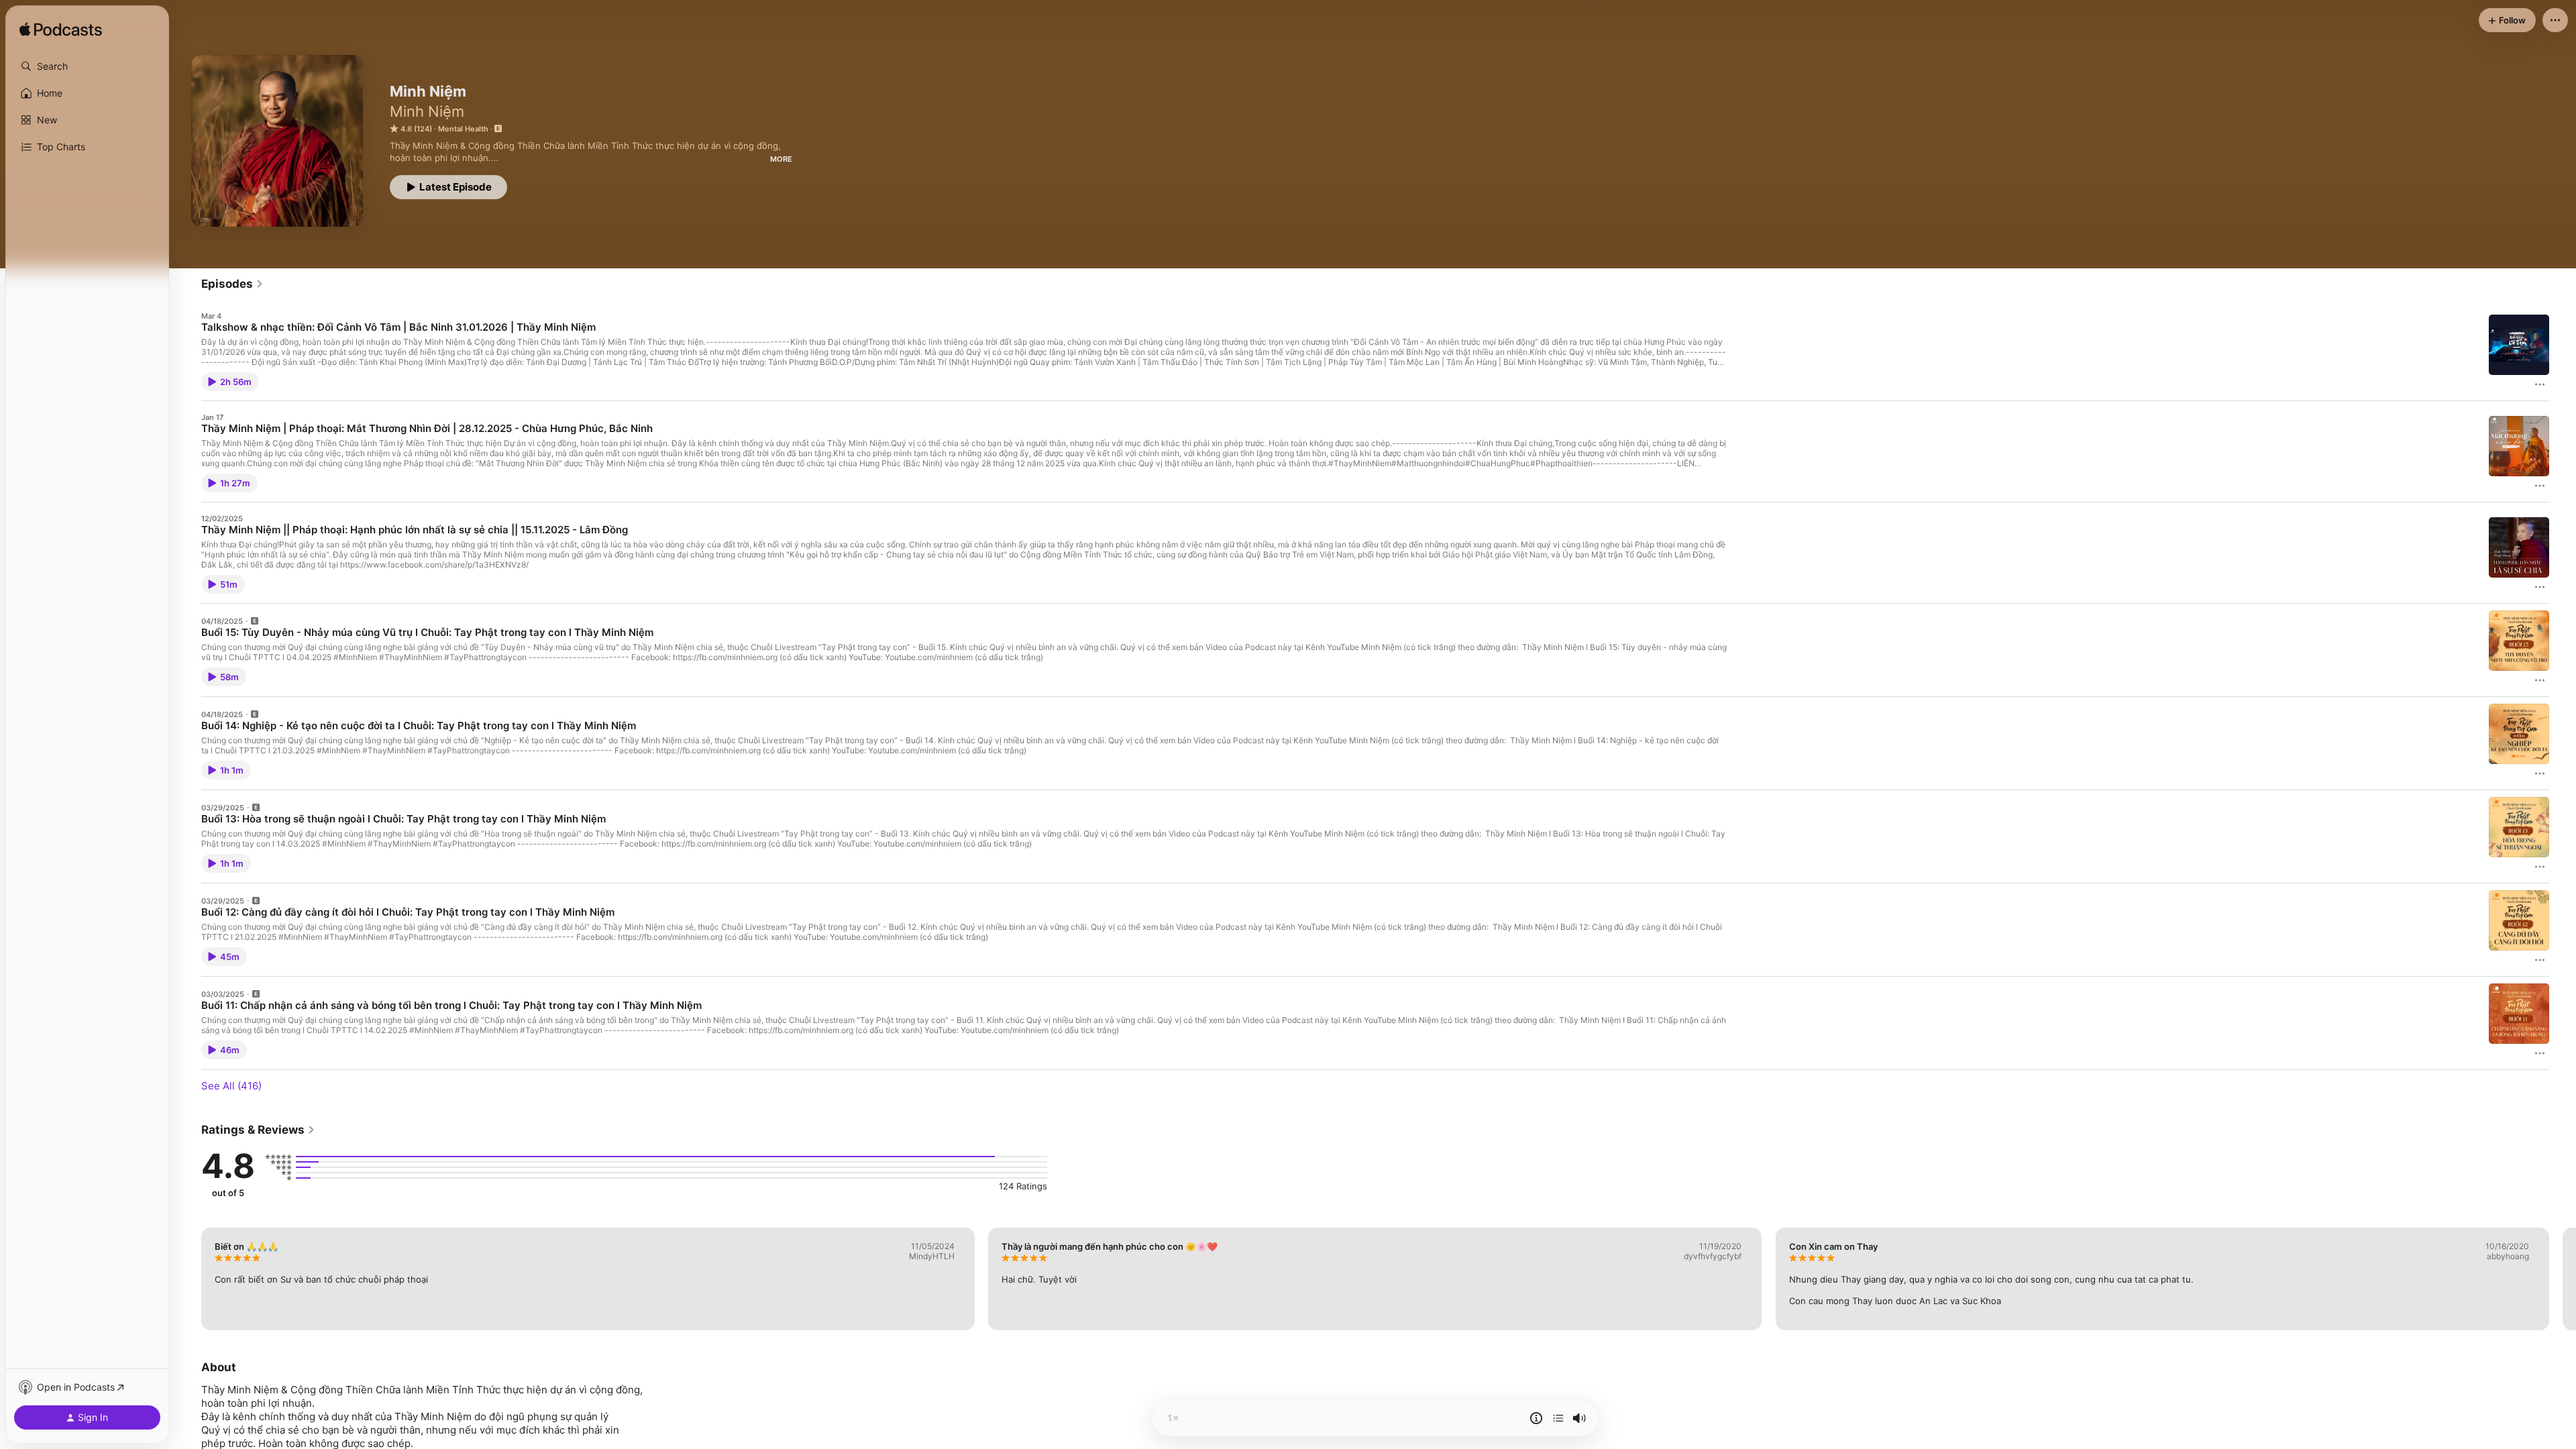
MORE (781, 159)
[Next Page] (2563, 1279)
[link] (232, 284)
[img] (61, 30)
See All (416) (231, 1086)
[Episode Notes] (1536, 1418)
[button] (87, 66)
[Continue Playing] (1558, 1418)
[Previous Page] (188, 1279)
